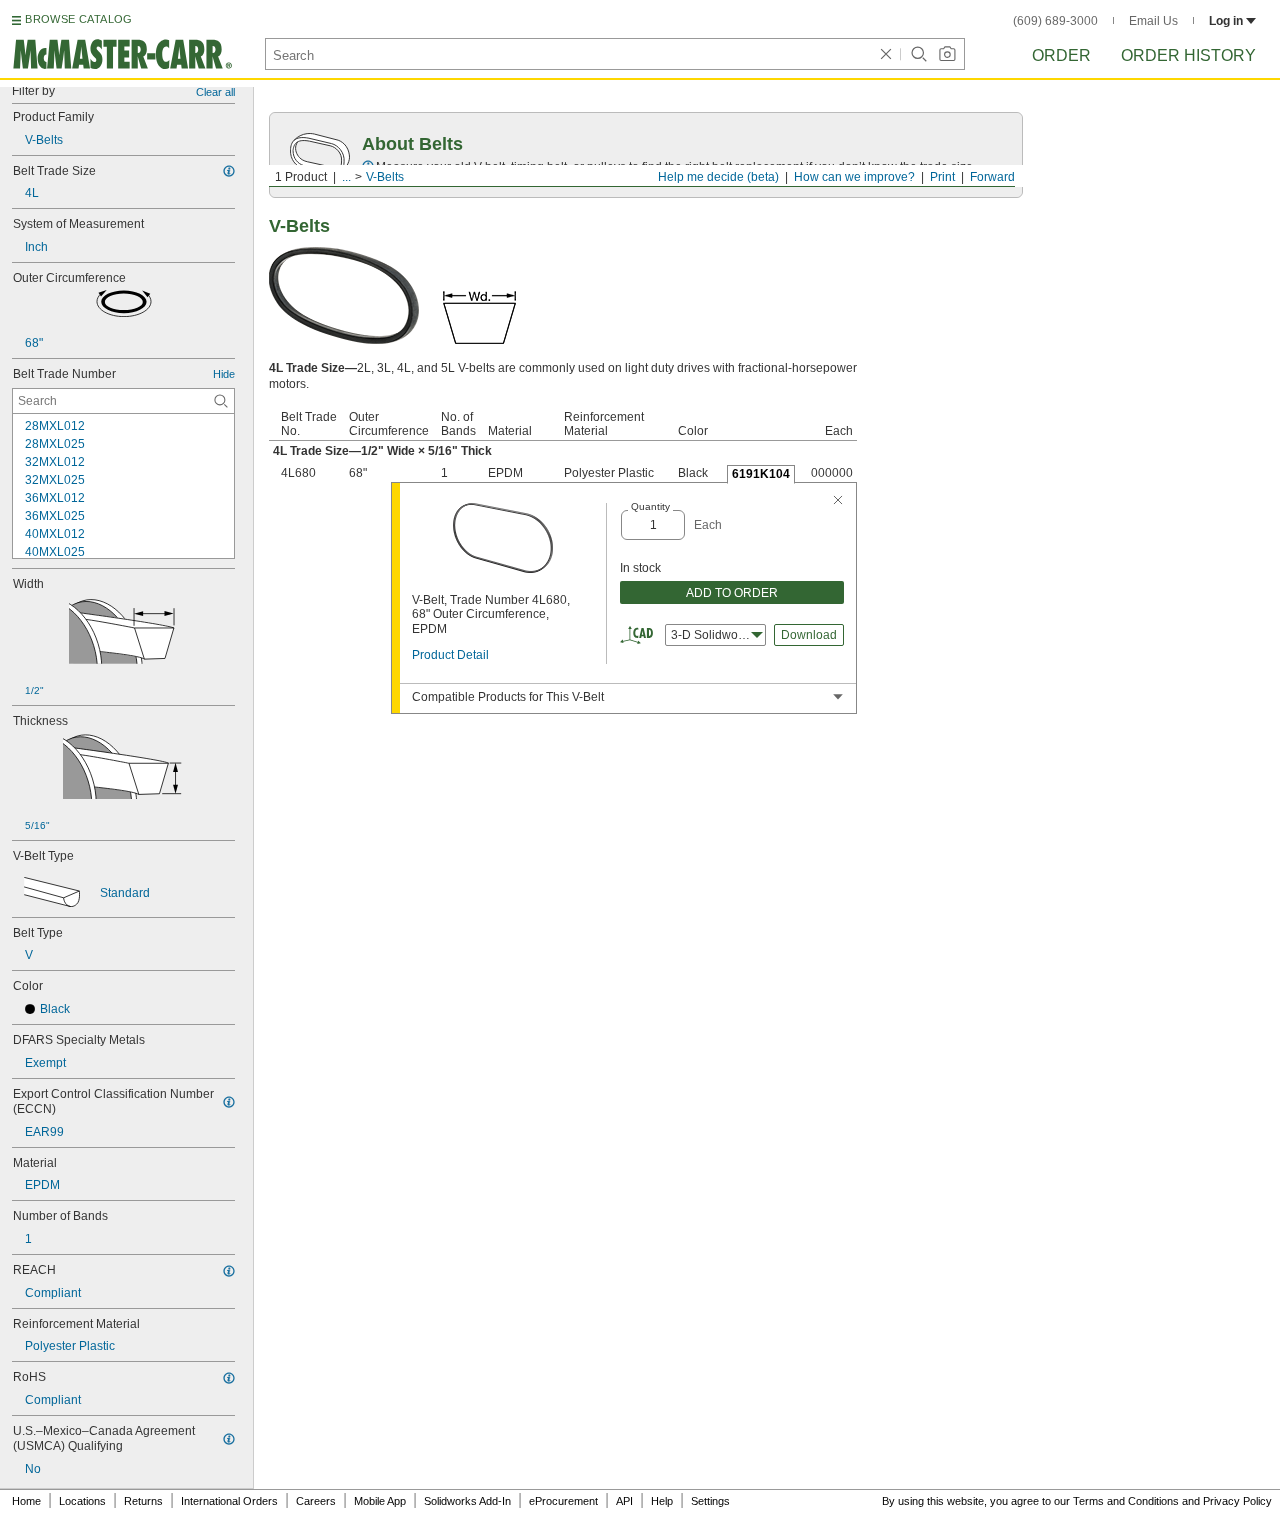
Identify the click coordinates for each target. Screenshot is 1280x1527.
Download (809, 635)
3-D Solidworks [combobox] (712, 635)
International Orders (229, 1501)
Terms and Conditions (1126, 1501)
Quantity (650, 506)
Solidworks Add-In (467, 1501)
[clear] (886, 54)
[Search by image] (947, 54)
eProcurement (563, 1501)
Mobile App (380, 1501)
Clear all (215, 92)
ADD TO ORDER (732, 593)
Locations (82, 1501)
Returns (143, 1501)
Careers (316, 1501)
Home (26, 1501)
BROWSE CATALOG (78, 19)
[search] (221, 401)
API (624, 1501)
